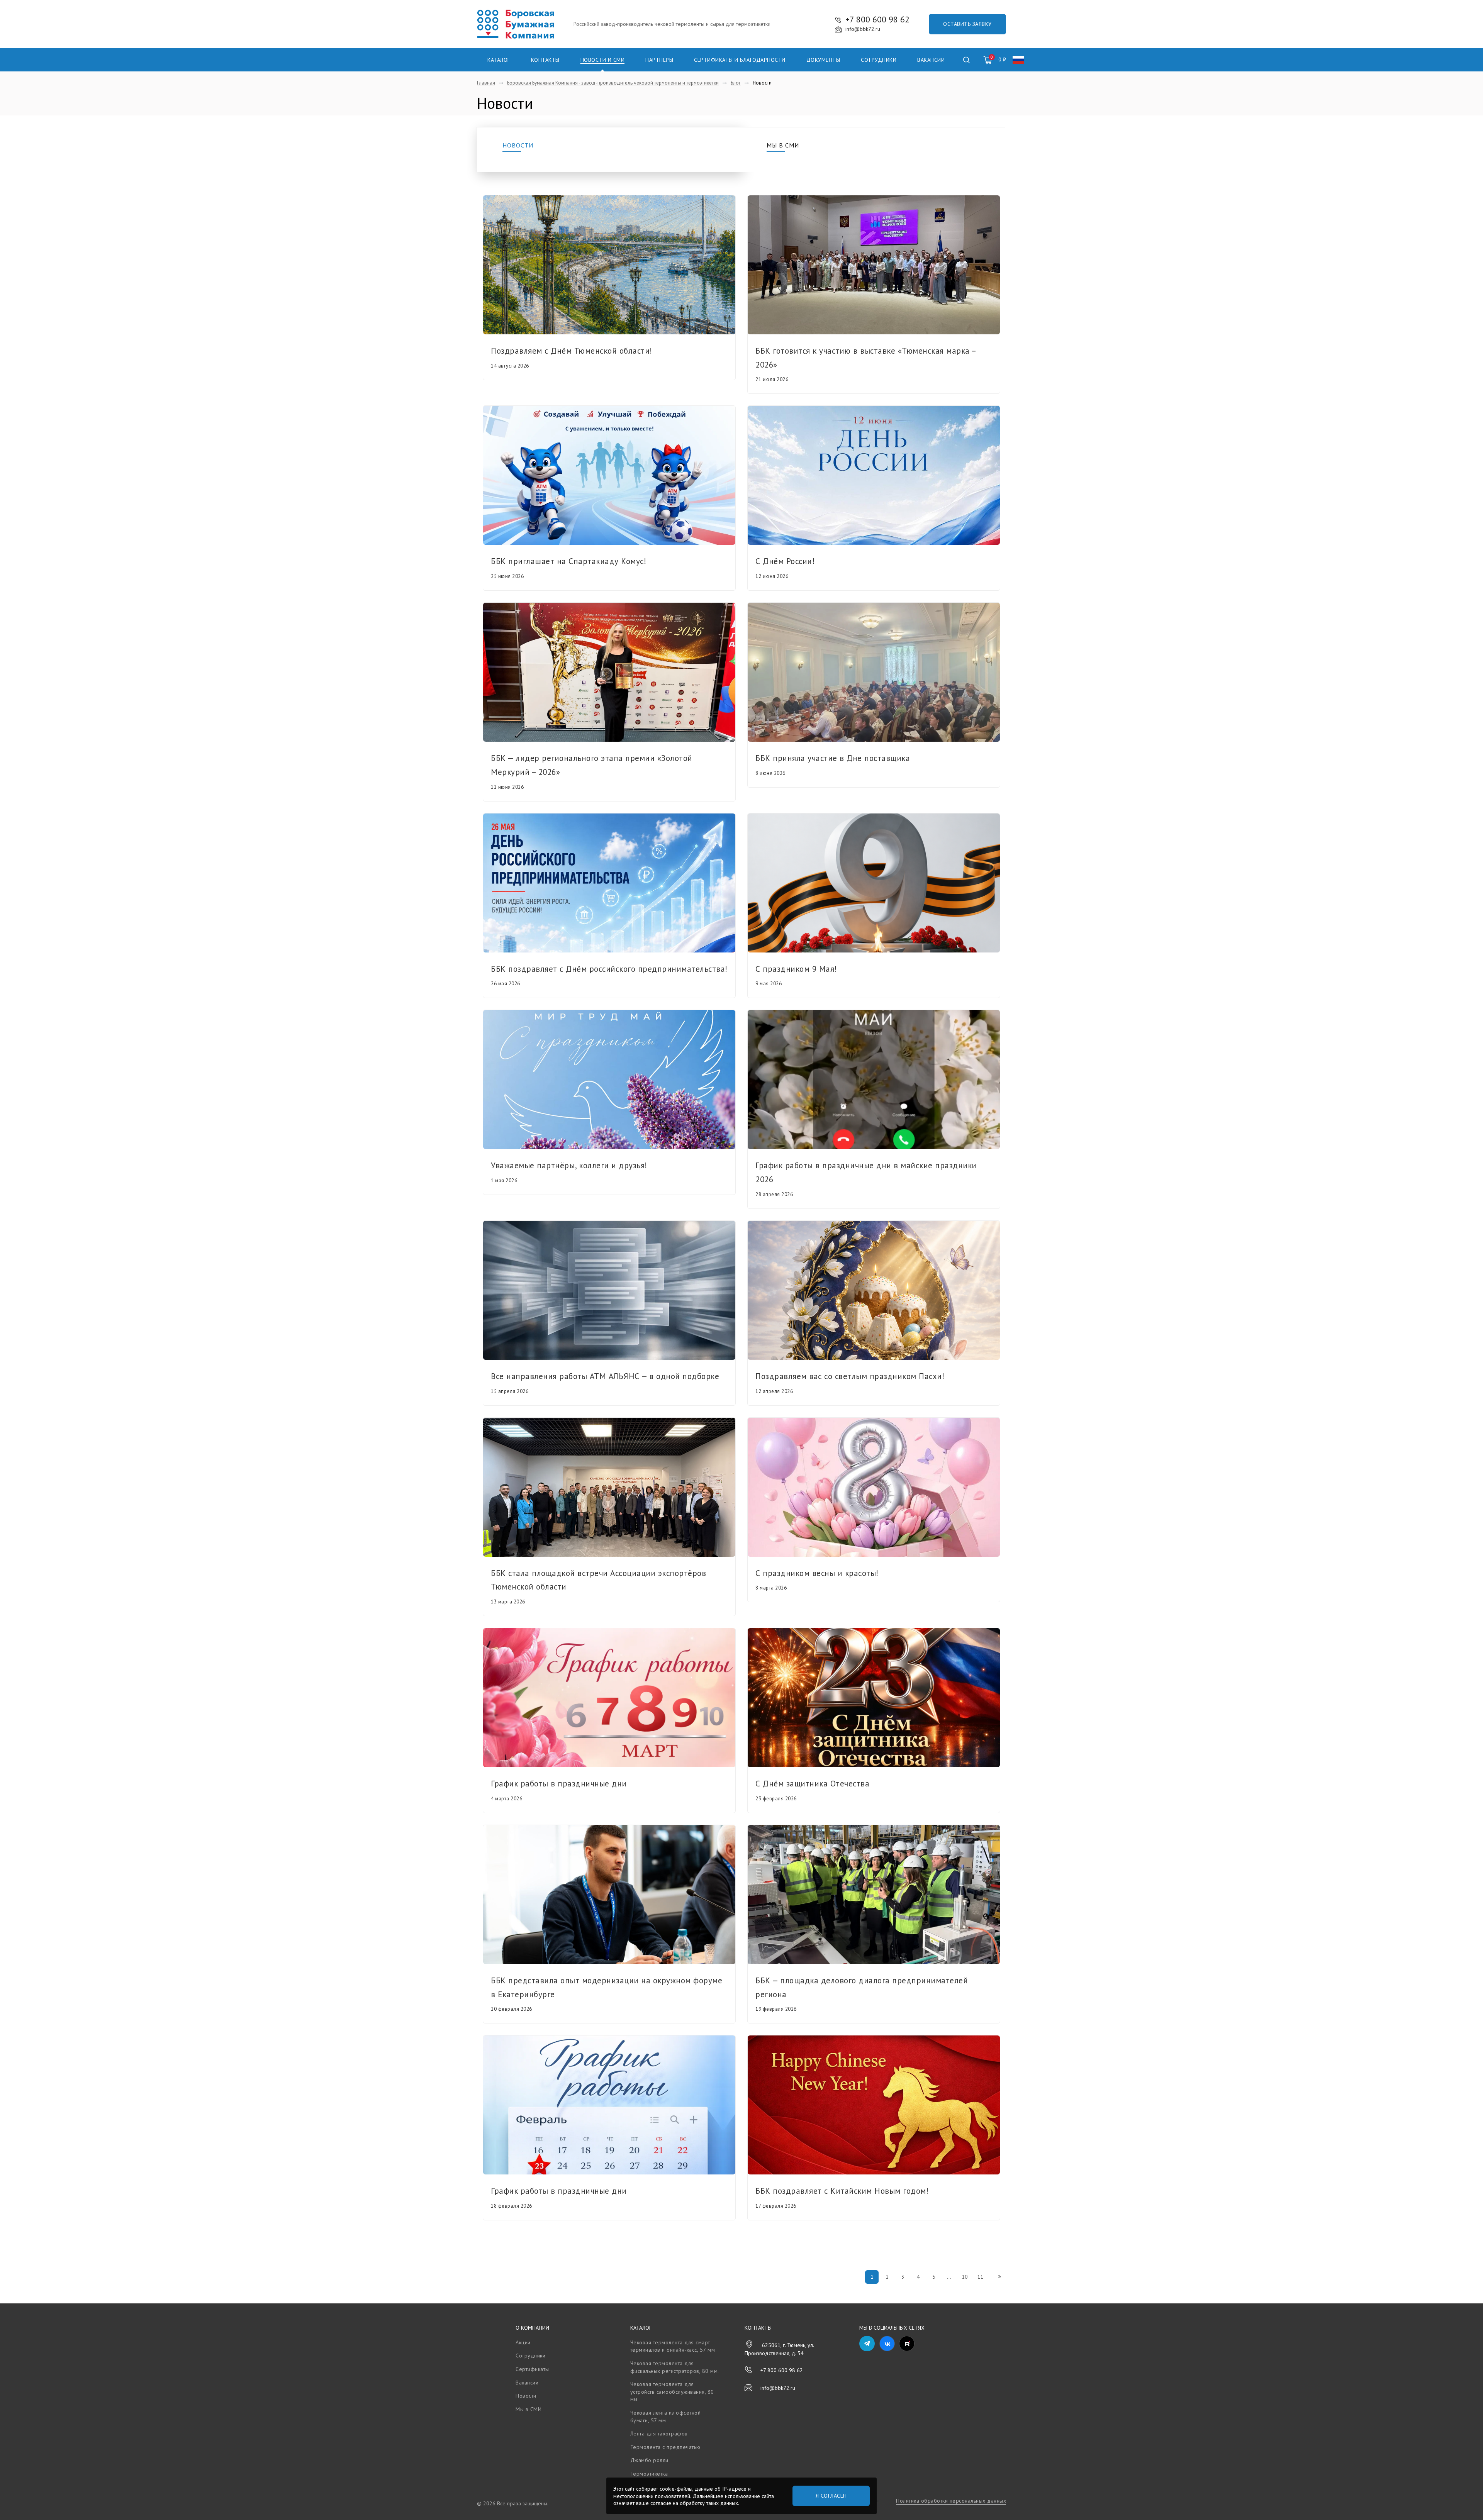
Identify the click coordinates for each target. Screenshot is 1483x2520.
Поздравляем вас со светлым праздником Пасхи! (850, 1376)
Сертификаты (532, 2369)
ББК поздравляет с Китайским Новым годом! (842, 2191)
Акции (523, 2342)
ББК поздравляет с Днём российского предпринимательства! (609, 969)
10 (965, 2277)
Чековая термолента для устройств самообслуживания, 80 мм (672, 2392)
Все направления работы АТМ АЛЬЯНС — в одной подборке (605, 1376)
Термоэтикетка (649, 2474)
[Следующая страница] (999, 2277)
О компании (532, 2328)
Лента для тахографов (659, 2434)
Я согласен (831, 2496)
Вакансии (931, 60)
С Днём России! (785, 561)
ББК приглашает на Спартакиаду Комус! (568, 561)
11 (980, 2277)
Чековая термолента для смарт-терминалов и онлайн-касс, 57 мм (673, 2346)
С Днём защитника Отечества (812, 1784)
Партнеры (659, 60)
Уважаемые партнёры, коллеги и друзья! (569, 1165)
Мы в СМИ (783, 145)
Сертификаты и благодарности (740, 60)
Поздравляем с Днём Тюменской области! (572, 351)
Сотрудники (879, 60)
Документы (823, 60)
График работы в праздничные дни (559, 1784)
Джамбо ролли (649, 2460)
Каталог (499, 60)
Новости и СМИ (603, 60)
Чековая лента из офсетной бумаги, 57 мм (666, 2417)
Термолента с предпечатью (665, 2447)
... (949, 2277)
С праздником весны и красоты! (817, 1573)
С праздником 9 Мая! (796, 969)
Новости (518, 145)
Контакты (545, 60)
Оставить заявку (967, 24)
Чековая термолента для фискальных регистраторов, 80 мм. (675, 2367)
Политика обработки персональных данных (951, 2501)
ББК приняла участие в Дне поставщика (833, 758)
